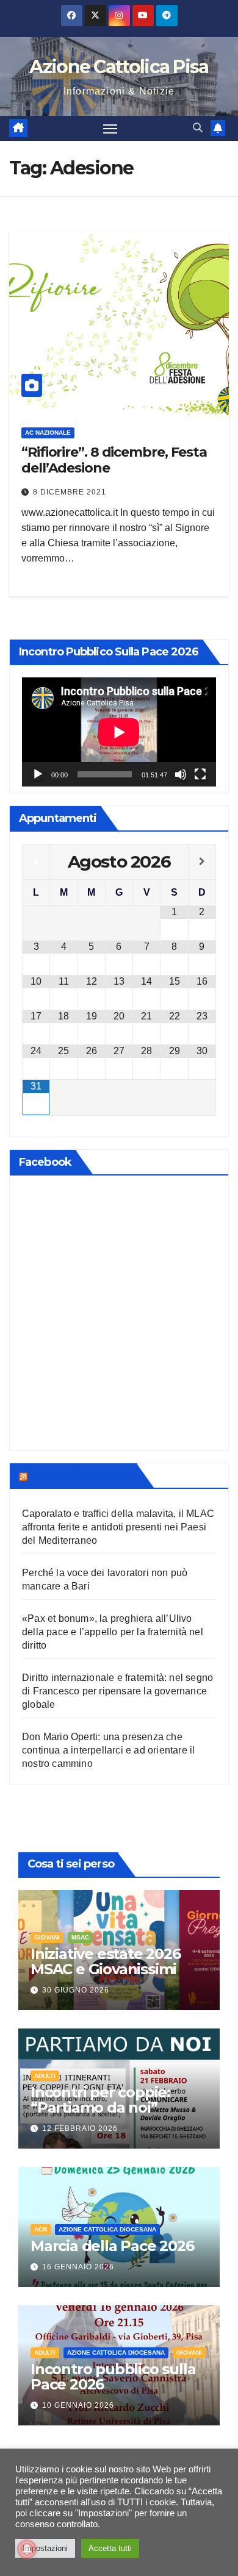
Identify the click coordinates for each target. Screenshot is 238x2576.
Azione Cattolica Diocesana (107, 2229)
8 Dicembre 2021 (70, 492)
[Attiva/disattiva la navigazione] (110, 129)
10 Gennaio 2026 (78, 2405)
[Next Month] (202, 862)
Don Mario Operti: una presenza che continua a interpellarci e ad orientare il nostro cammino (108, 1750)
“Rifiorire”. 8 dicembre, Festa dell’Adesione (114, 460)
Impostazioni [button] (45, 2548)
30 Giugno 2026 (76, 1990)
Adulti (45, 2076)
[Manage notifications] (27, 2549)
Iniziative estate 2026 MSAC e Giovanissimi (106, 1961)
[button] (198, 128)
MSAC (80, 1937)
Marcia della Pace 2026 (112, 2246)
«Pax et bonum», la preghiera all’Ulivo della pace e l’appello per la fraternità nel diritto (113, 1632)
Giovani (47, 1937)
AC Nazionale (48, 433)
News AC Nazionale (81, 1475)
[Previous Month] (36, 862)
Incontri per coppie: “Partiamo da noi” (100, 2100)
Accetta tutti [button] (110, 2548)
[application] (119, 732)
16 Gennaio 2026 (78, 2267)
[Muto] (181, 774)
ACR (41, 2229)
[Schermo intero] (200, 774)
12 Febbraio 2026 (80, 2128)
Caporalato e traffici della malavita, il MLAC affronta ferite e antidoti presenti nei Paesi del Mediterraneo (118, 1527)
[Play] (38, 774)
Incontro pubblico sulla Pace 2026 (113, 2377)
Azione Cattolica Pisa (119, 67)
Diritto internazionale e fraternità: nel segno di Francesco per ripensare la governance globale (117, 1691)
